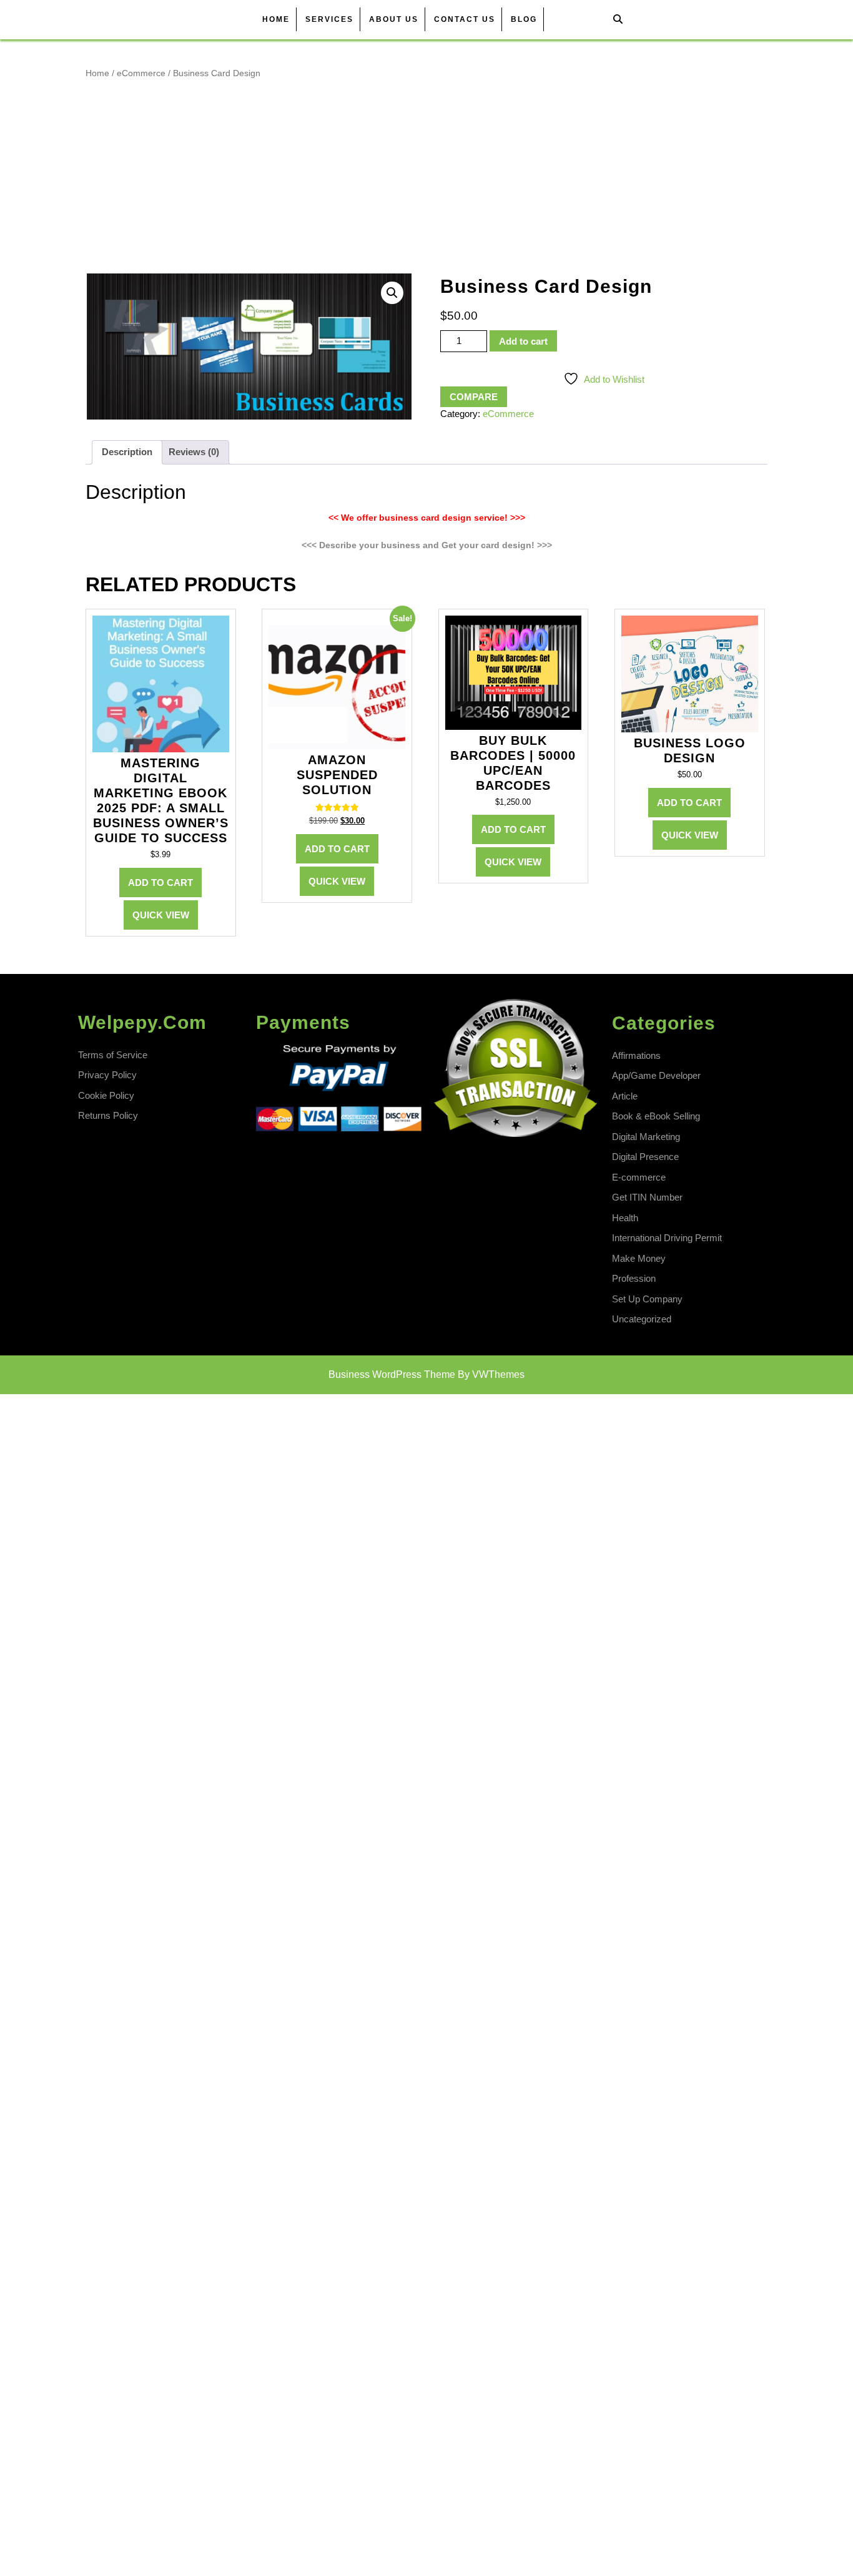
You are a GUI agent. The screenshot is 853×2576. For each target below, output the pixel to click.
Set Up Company (647, 1299)
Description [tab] (127, 452)
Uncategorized (642, 1319)
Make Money (639, 1258)
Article (625, 1096)
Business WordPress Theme (392, 1374)
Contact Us (465, 19)
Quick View (161, 915)
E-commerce (639, 1177)
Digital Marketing (646, 1137)
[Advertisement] (426, 176)
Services (329, 19)
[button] (392, 293)
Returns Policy (108, 1115)
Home (276, 19)
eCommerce (141, 73)
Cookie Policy (106, 1095)
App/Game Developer (656, 1075)
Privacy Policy (107, 1075)
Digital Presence (645, 1157)
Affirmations (636, 1055)
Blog (524, 19)
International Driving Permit (667, 1238)
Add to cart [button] (160, 882)
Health (625, 1218)
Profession (634, 1278)
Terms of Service (113, 1055)
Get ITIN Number (647, 1197)
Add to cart (523, 341)
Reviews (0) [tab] (194, 452)
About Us (394, 19)
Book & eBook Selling (656, 1116)
